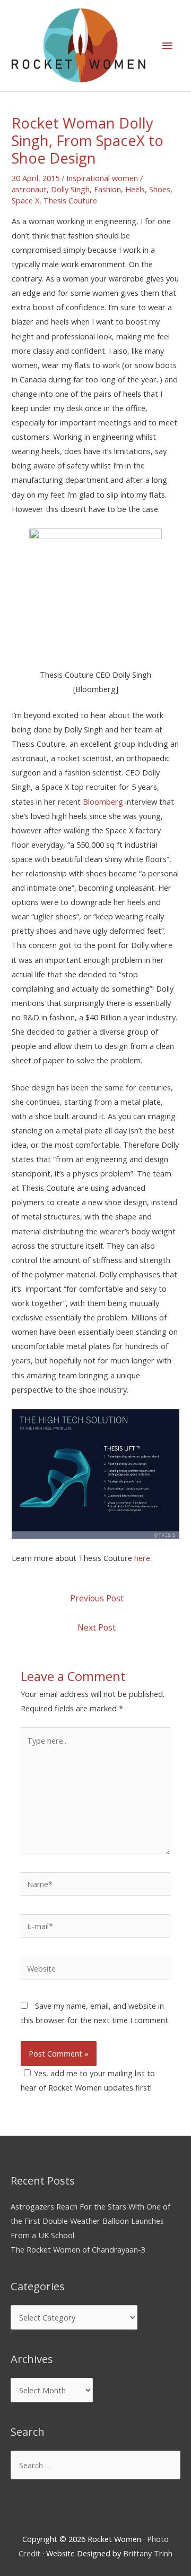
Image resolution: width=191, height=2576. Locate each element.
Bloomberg (103, 801)
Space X (25, 200)
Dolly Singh (70, 189)
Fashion (107, 189)
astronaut (29, 189)
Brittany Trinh (148, 2553)
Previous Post (97, 1598)
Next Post (97, 1627)
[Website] (95, 1970)
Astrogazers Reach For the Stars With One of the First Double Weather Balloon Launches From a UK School (90, 2221)
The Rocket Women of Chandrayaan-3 (78, 2249)
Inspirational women (102, 178)
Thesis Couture (70, 200)
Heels (135, 189)
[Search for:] (95, 2465)
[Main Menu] (167, 46)
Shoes (160, 189)
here (142, 1558)
